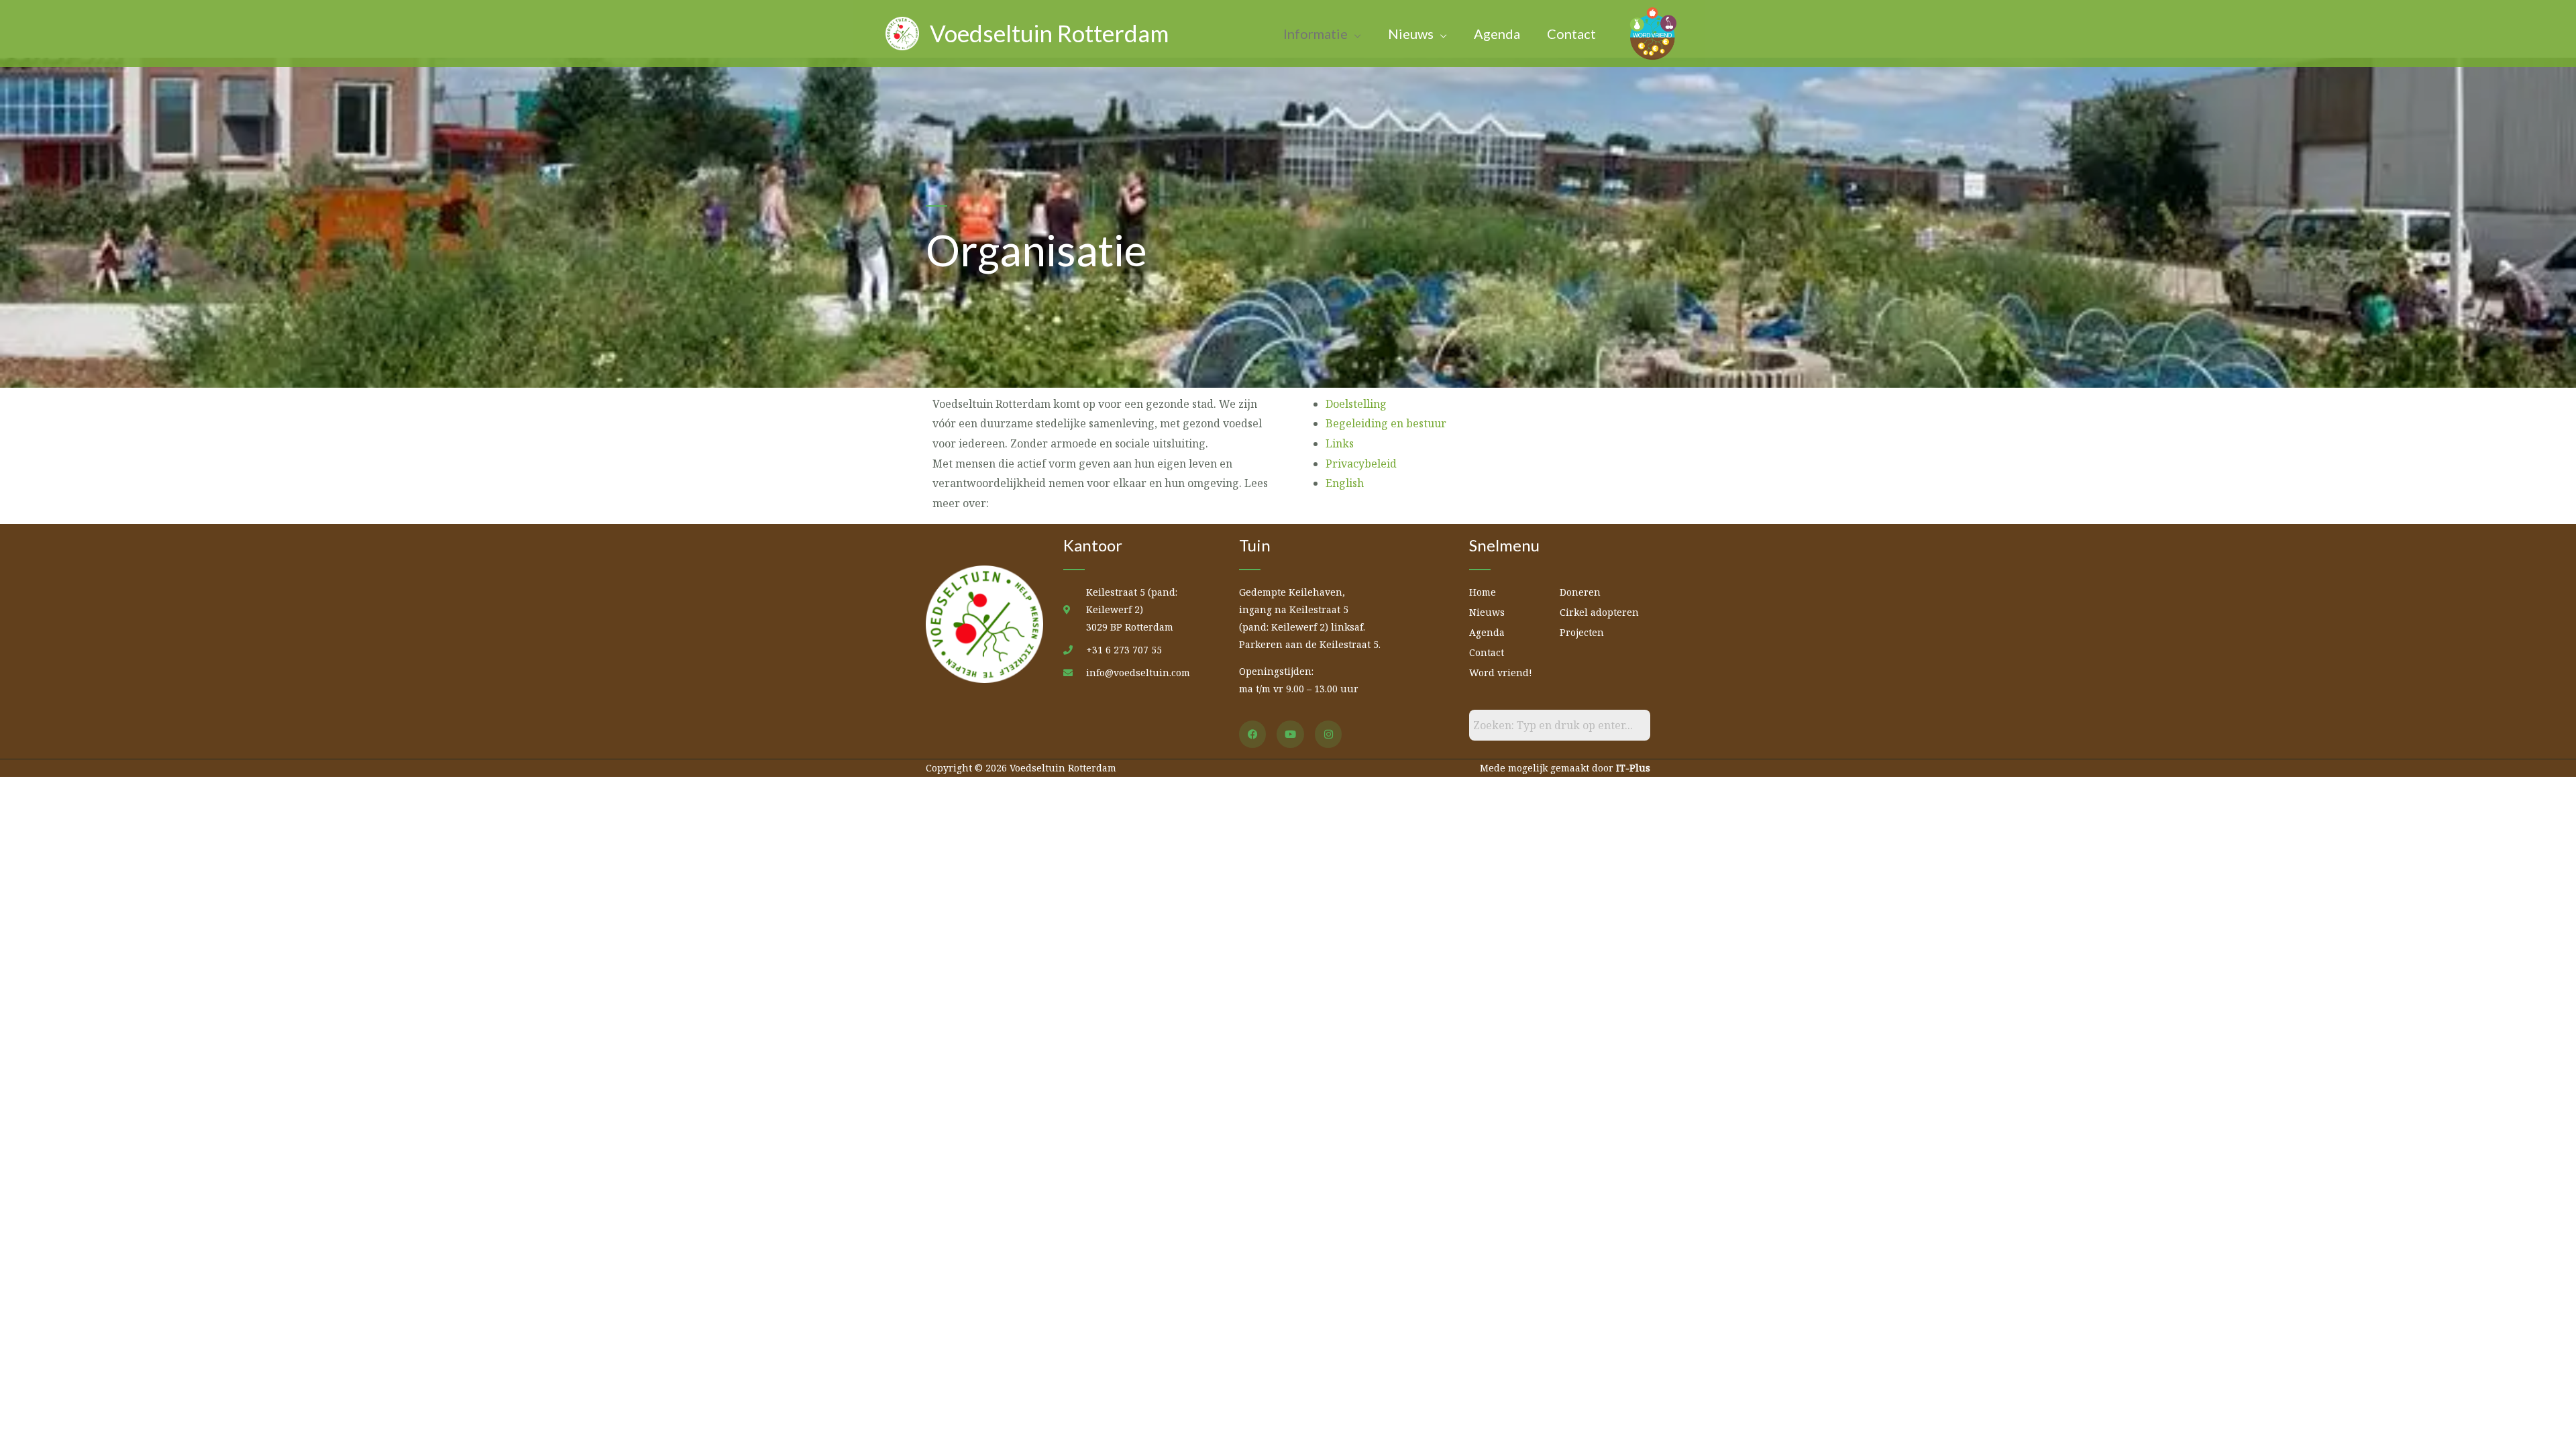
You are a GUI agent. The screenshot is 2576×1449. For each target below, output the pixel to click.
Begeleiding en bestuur (1386, 423)
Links (1340, 443)
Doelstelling (1356, 404)
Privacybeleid (1361, 464)
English (1345, 483)
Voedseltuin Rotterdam (1049, 33)
